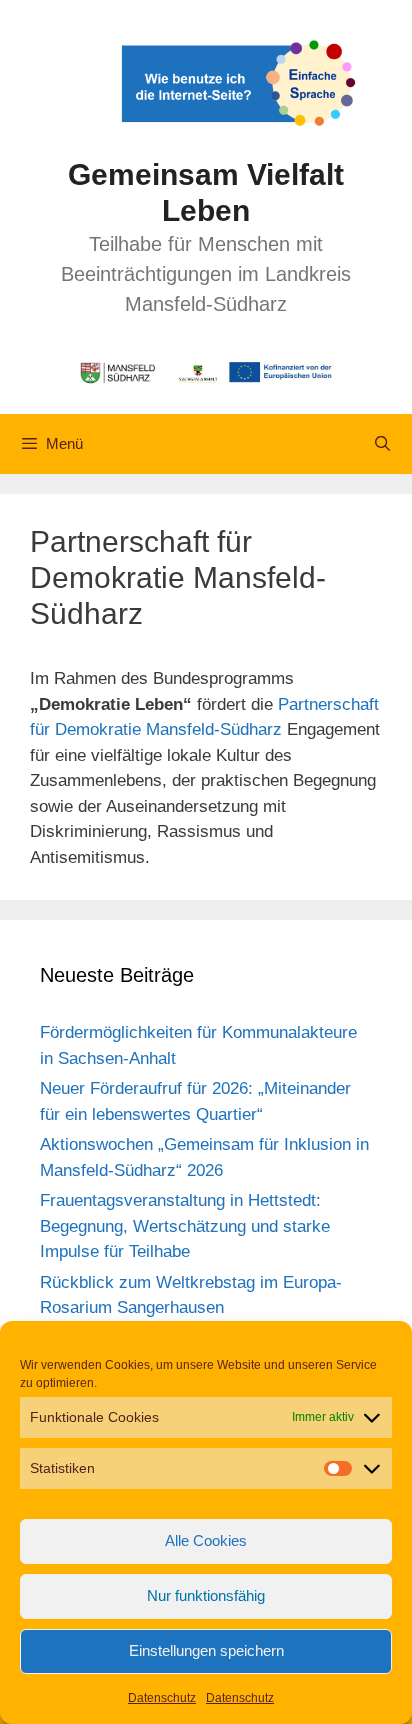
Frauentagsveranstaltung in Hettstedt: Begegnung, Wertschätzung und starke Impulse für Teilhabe (185, 1226)
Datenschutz (162, 1698)
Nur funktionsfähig (206, 1595)
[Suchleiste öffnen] (382, 444)
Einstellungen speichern (206, 1650)
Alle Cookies (206, 1540)
